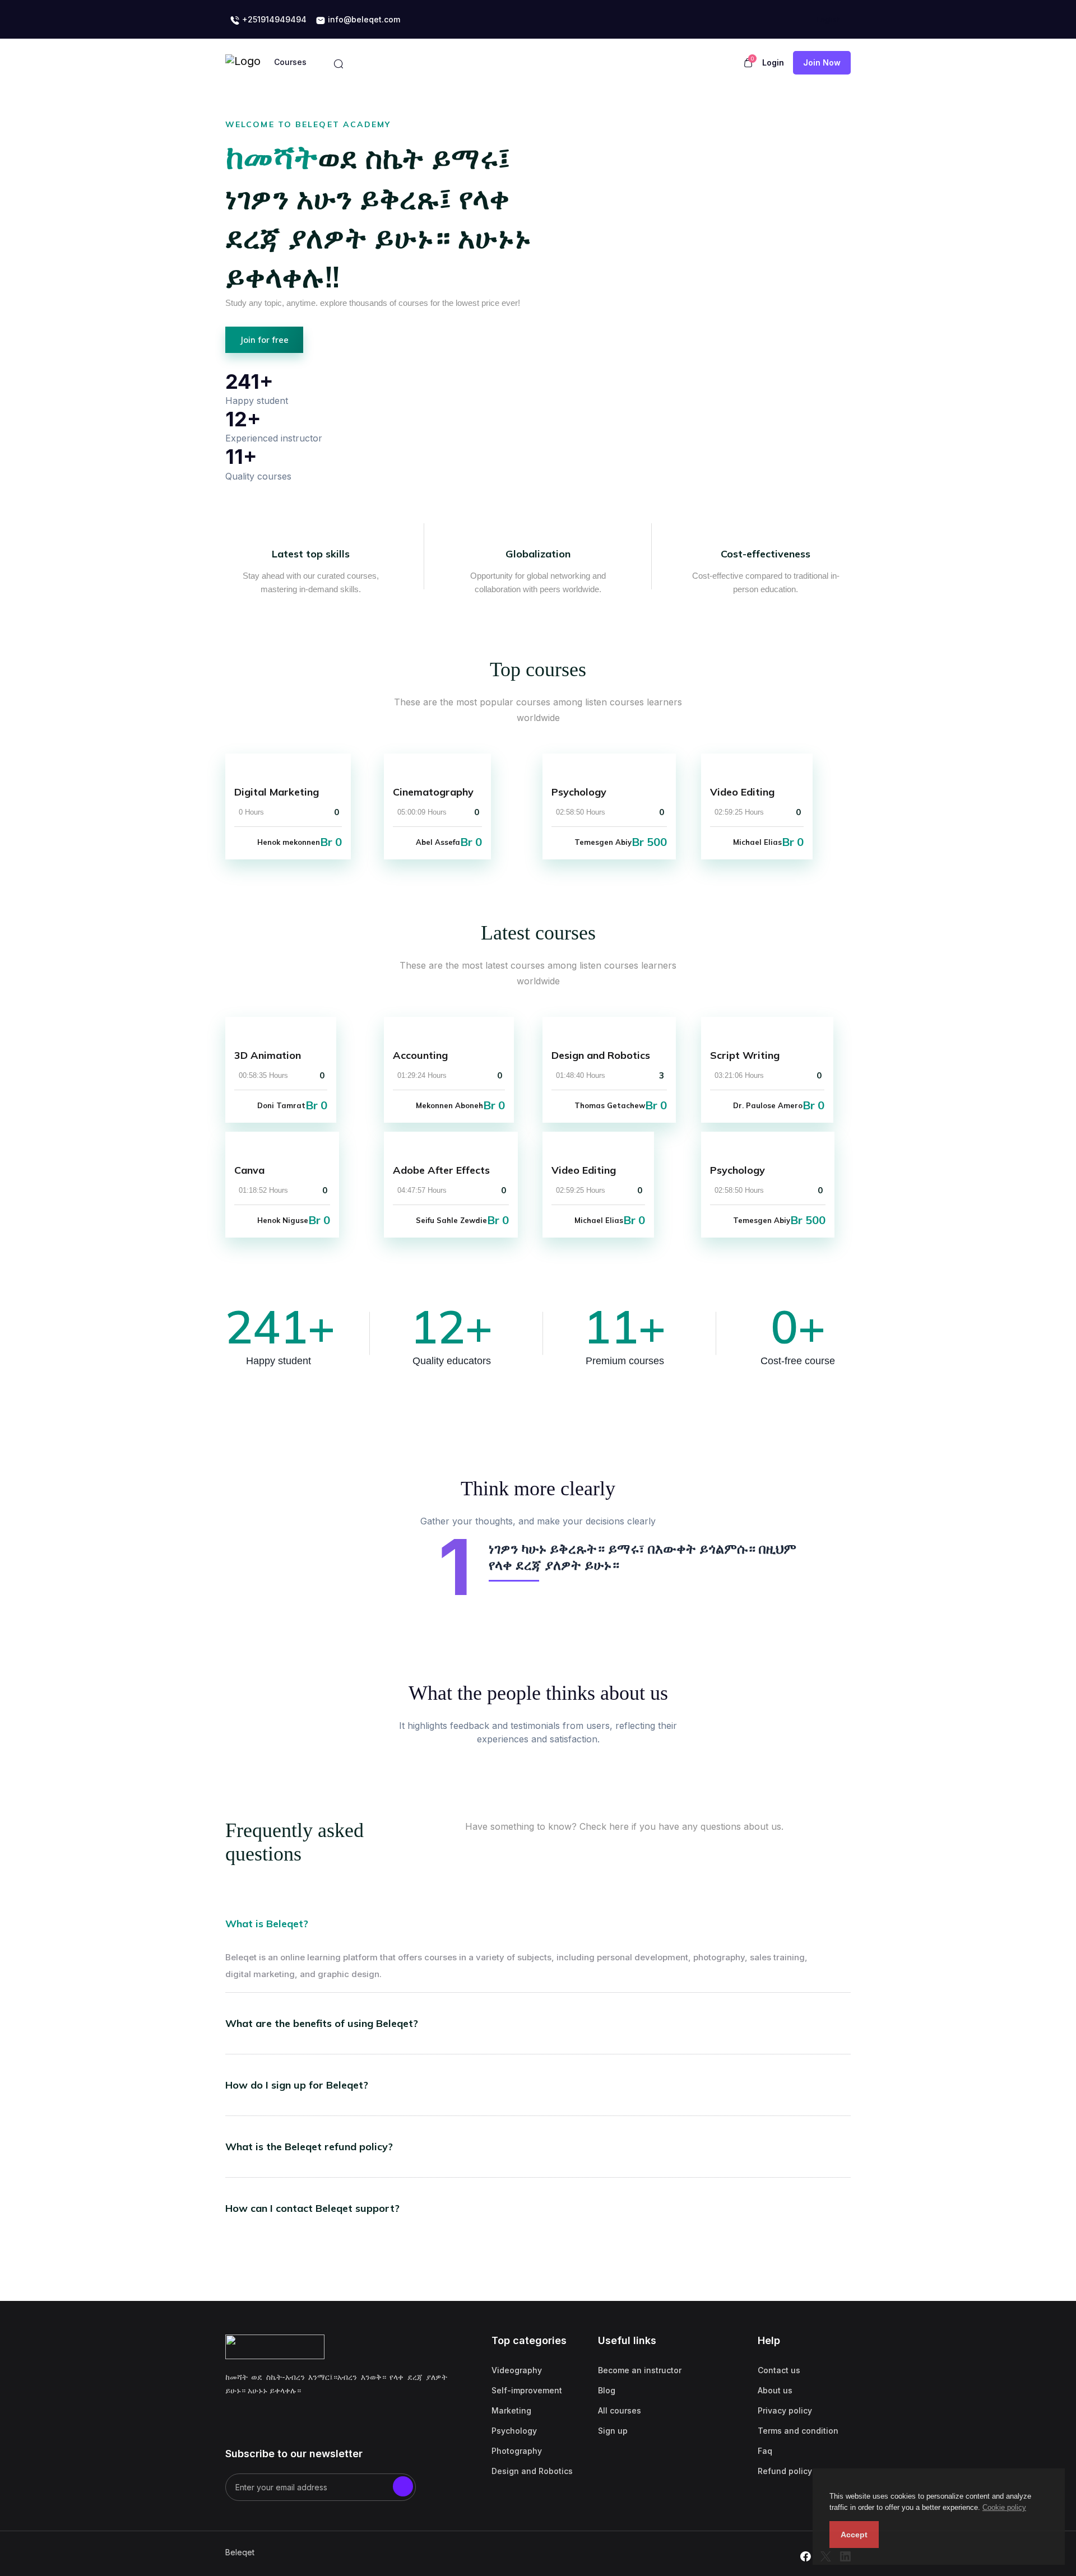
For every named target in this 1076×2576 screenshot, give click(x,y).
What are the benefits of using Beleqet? (322, 2023)
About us (775, 2390)
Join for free (264, 340)
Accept (854, 2535)
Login (773, 62)
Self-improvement (527, 2390)
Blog (607, 2390)
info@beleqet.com (363, 19)
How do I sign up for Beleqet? (297, 2085)
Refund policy (785, 2471)
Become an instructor (640, 2370)
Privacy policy (785, 2410)
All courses (620, 2410)
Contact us (779, 2370)
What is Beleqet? (267, 1924)
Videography (517, 2370)
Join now (822, 62)
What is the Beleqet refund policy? (309, 2147)
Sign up (613, 2431)
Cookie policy (1004, 2507)
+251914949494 (273, 19)
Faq (765, 2451)
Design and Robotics (532, 2471)
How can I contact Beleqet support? (312, 2208)
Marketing (511, 2410)
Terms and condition (798, 2431)
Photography (517, 2451)
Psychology (514, 2431)
